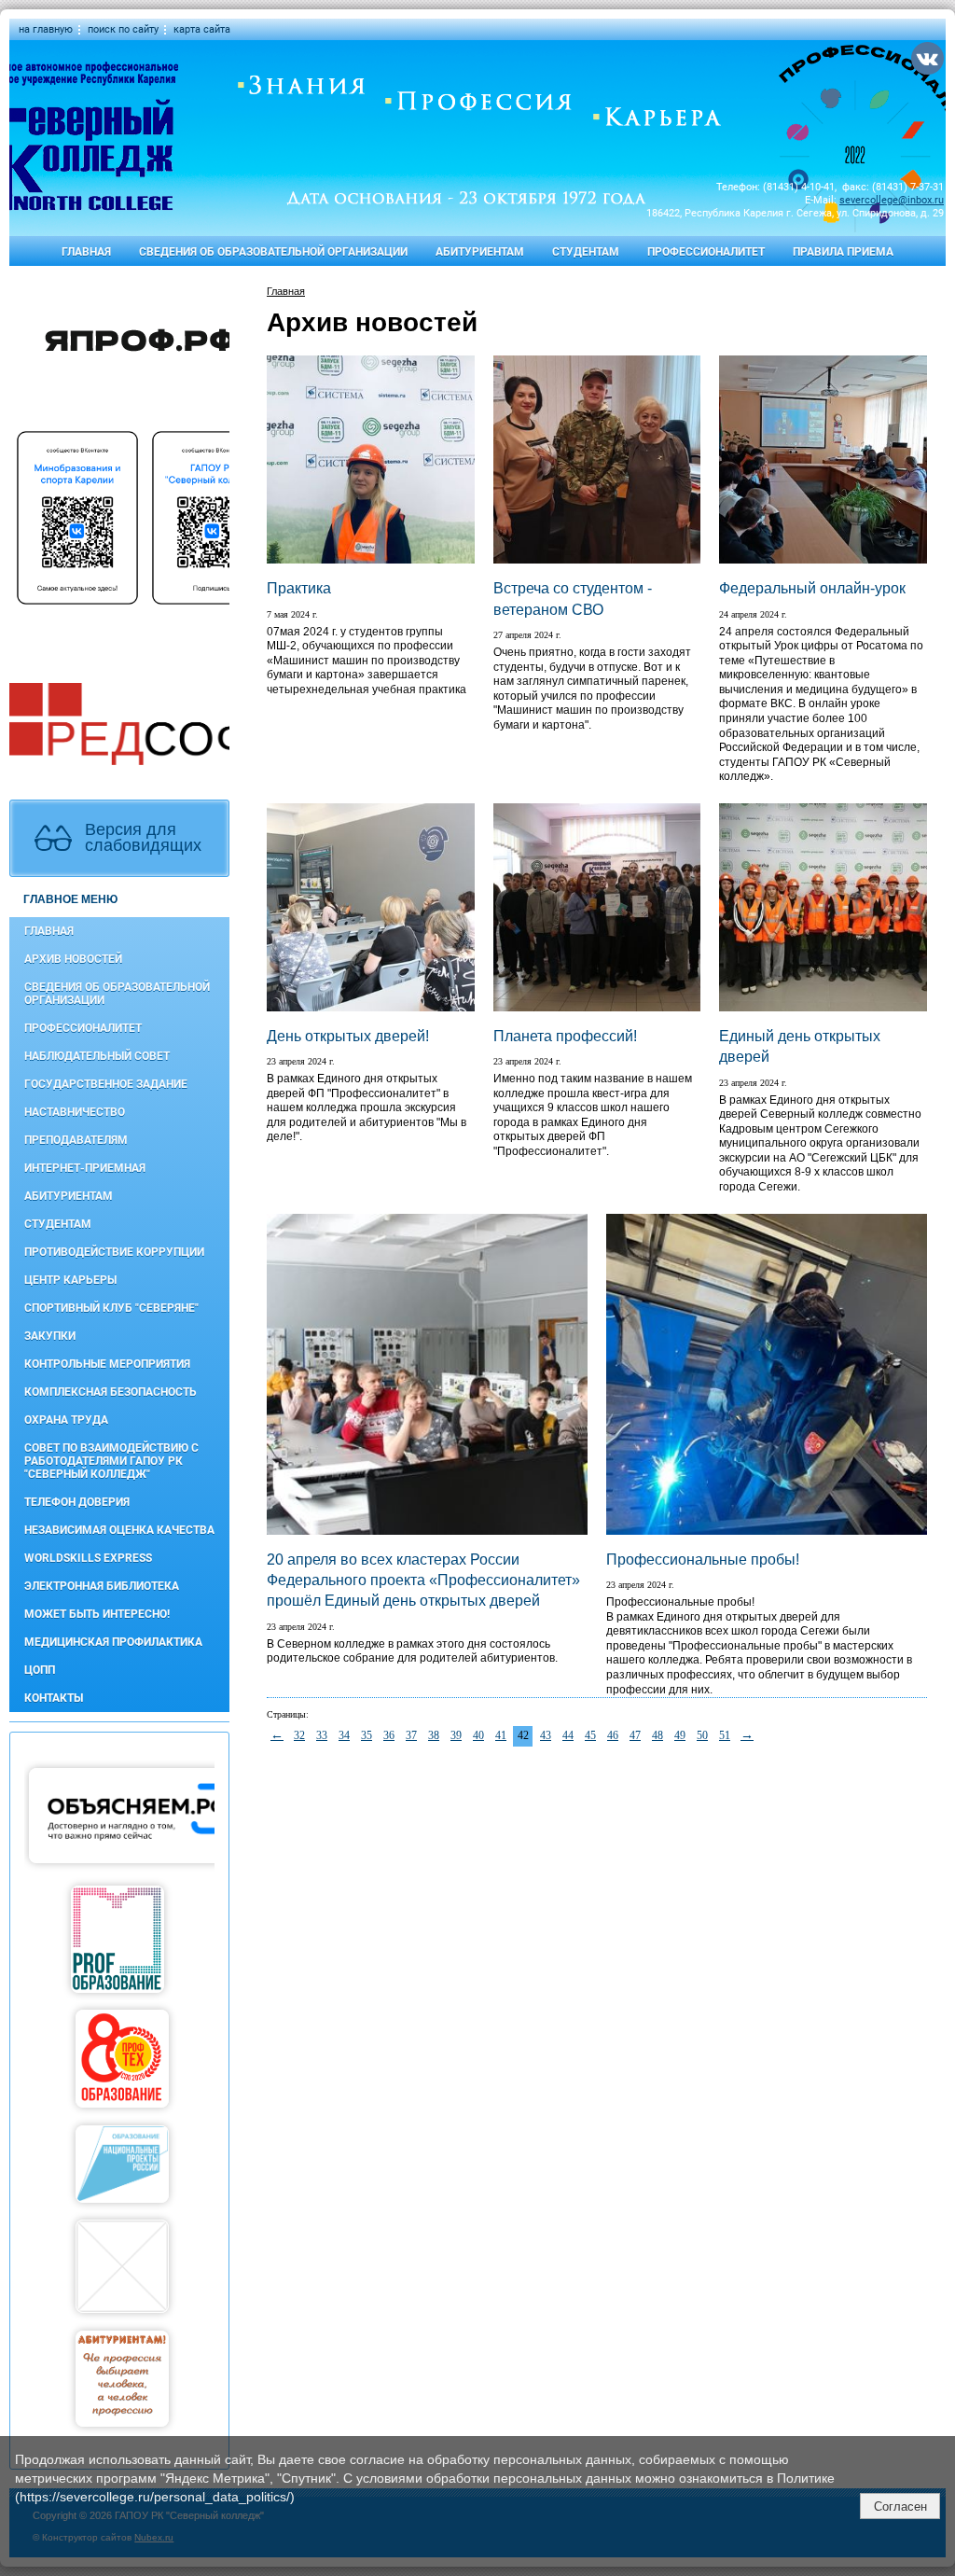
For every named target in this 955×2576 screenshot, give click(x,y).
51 (725, 1735)
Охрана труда (66, 1420)
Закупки (50, 1336)
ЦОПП (40, 1670)
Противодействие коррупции (114, 1252)
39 (456, 1735)
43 (546, 1735)
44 (568, 1735)
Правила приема (843, 252)
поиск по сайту (123, 29)
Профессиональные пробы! (703, 1560)
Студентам (586, 252)
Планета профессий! (565, 1036)
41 (501, 1735)
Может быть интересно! (97, 1614)
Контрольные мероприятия (107, 1364)
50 (702, 1735)
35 (367, 1735)
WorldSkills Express (88, 1558)
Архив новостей (73, 959)
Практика (299, 588)
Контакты (54, 1698)
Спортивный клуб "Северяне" (111, 1308)
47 (635, 1735)
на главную (46, 29)
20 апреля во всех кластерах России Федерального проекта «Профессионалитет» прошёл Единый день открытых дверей (423, 1580)
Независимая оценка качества (119, 1530)
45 (590, 1735)
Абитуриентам (480, 252)
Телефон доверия (77, 1502)
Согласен (900, 2506)
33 (322, 1735)
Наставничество (75, 1112)
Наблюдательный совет (97, 1056)
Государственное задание (106, 1084)
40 (478, 1735)
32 (299, 1735)
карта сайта (202, 29)
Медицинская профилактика (113, 1642)
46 (613, 1735)
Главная (86, 252)
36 (389, 1735)
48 (657, 1735)
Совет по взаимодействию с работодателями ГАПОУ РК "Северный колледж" (111, 1461)
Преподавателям (76, 1140)
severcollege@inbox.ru (892, 200)
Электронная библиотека (102, 1586)
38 (434, 1735)
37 (411, 1735)
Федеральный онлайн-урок (812, 588)
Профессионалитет (706, 252)
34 (344, 1735)
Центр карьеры (70, 1280)
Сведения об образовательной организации (273, 252)
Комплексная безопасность (111, 1392)
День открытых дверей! (348, 1036)
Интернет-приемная (85, 1168)
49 (680, 1735)
